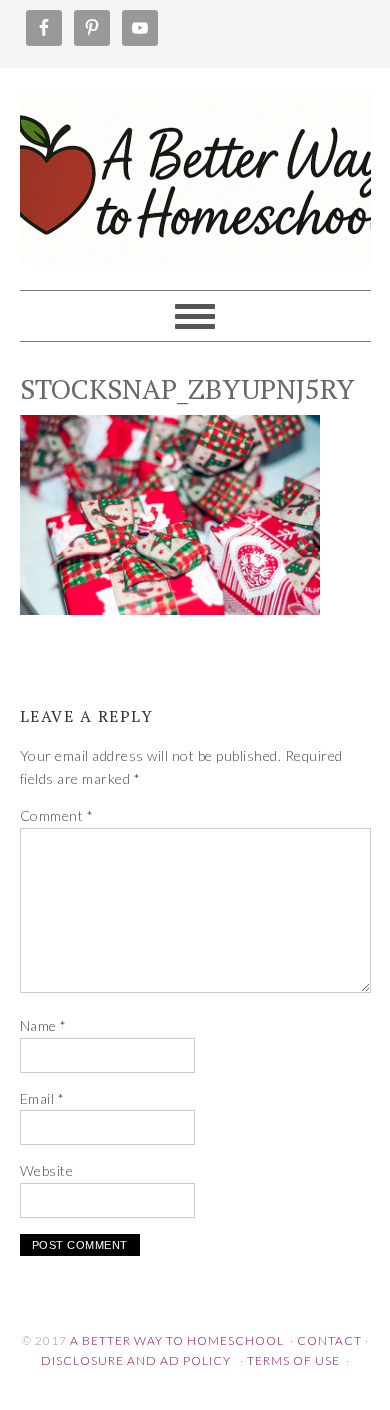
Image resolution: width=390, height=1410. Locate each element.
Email (42, 1098)
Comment (57, 815)
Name (43, 1025)
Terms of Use (293, 1360)
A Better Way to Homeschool (195, 170)
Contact (329, 1340)
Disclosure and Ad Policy (136, 1360)
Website (47, 1170)
